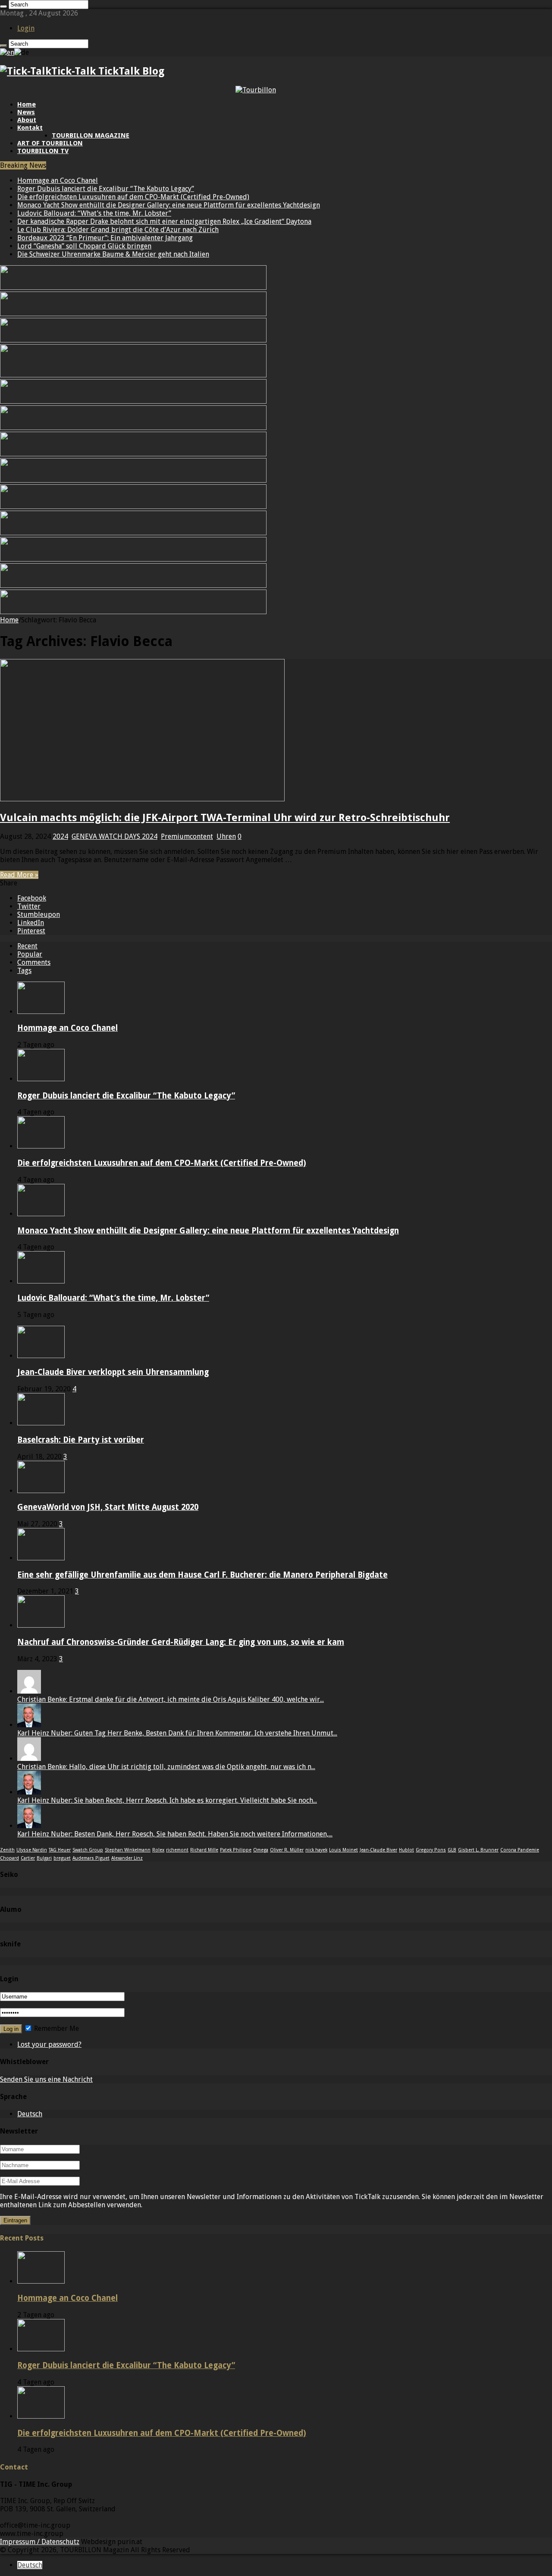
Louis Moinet (343, 1850)
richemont (177, 1850)
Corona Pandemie (520, 1850)
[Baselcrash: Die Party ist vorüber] (41, 1423)
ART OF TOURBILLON (50, 143)
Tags (24, 971)
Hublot (406, 1850)
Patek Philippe (236, 1850)
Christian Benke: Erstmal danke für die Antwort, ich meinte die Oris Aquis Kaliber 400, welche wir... (171, 1699)
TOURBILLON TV (43, 151)
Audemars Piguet (91, 1858)
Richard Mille (204, 1850)
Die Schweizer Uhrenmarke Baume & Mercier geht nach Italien (113, 254)
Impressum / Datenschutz (40, 2542)
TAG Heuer (60, 1850)
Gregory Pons (431, 1850)
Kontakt (30, 128)
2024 (60, 836)
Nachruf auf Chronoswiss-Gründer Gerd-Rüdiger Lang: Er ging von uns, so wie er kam (181, 1642)
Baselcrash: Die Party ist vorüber (81, 1440)
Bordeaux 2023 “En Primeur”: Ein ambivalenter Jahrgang (105, 238)
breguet (62, 1858)
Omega (261, 1850)
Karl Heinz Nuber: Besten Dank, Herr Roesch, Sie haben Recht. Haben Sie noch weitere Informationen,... (175, 1834)
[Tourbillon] (256, 90)
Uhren (226, 836)
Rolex (158, 1850)
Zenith (7, 1850)
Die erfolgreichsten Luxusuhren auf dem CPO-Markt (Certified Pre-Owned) (133, 197)
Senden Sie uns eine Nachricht (46, 2079)
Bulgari (44, 1858)
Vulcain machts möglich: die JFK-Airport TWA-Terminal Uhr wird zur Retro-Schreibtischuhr (225, 818)
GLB (452, 1850)
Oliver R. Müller (287, 1850)
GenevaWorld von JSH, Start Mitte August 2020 (108, 1507)
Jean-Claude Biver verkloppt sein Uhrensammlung (113, 1372)
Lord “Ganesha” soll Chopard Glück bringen (84, 246)
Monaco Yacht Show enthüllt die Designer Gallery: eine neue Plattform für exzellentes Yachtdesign (169, 205)
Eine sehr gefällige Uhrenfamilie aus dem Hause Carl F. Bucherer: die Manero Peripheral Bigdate (202, 1575)
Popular (30, 954)
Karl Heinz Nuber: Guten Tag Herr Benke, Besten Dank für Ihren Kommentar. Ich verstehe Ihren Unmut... (177, 1733)
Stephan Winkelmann (128, 1850)
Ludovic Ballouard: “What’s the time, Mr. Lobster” (94, 213)
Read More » (19, 875)
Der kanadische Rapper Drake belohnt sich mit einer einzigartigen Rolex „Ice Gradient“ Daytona (164, 221)
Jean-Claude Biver (378, 1850)
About (27, 120)
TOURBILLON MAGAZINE (91, 135)
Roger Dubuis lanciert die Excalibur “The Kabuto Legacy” (106, 189)
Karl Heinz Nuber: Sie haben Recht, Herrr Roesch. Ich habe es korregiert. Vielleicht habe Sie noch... (167, 1800)
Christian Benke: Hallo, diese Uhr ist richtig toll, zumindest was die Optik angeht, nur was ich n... (166, 1767)
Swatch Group (88, 1850)
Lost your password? (49, 2044)
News (26, 112)
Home (27, 104)
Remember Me (56, 2028)
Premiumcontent (187, 836)
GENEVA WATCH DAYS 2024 (114, 836)
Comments (34, 962)
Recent (27, 946)
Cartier (28, 1858)
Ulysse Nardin (32, 1850)
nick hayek (316, 1850)
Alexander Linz (127, 1858)
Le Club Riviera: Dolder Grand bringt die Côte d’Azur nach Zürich (118, 230)
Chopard (9, 1858)
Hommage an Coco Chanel (58, 180)
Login (26, 28)
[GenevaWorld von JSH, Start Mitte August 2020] (41, 1491)
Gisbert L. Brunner (478, 1850)
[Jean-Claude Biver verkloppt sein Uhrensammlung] (41, 1356)
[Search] (3, 6)
